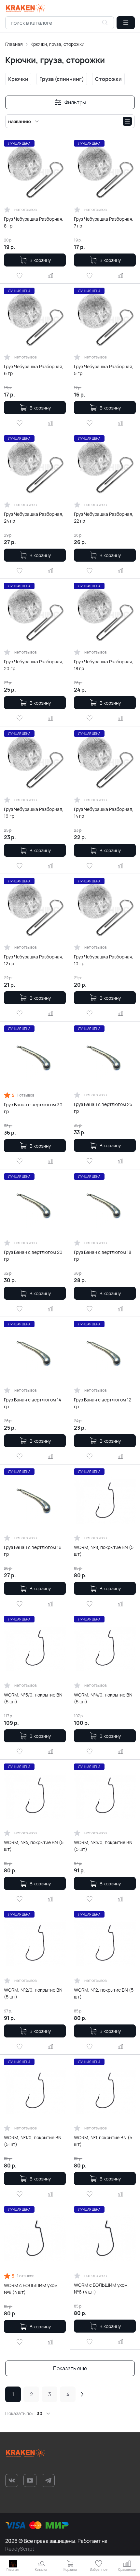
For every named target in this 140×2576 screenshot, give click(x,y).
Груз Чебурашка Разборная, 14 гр (104, 813)
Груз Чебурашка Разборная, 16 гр (34, 813)
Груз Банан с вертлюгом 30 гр (33, 1108)
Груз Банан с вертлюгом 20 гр (33, 1255)
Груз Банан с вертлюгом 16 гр (33, 1551)
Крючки (18, 79)
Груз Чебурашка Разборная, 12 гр (34, 960)
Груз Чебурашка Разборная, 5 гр (104, 370)
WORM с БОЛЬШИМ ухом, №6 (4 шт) (101, 2288)
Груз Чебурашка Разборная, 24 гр (34, 517)
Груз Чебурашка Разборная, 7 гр (104, 222)
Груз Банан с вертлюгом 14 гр (33, 1403)
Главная (14, 44)
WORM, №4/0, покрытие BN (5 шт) (103, 1698)
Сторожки (108, 79)
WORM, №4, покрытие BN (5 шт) (34, 1846)
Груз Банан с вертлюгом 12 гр (103, 1403)
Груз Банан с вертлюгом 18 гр (103, 1255)
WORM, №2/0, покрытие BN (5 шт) (33, 1993)
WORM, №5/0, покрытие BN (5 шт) (33, 1698)
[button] (126, 23)
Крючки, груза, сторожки (57, 44)
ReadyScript (20, 2549)
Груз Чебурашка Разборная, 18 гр (104, 665)
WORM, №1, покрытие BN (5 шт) (103, 2141)
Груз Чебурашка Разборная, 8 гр (34, 222)
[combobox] (60, 23)
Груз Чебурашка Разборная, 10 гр (104, 960)
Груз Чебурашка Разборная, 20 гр (34, 665)
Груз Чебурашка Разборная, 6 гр (34, 370)
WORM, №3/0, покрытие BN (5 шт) (103, 1846)
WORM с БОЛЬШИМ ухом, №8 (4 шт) (31, 2289)
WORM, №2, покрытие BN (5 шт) (104, 1993)
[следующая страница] (82, 2394)
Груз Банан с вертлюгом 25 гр (103, 1108)
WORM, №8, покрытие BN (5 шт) (104, 1551)
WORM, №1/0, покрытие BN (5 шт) (33, 2141)
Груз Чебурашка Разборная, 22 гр (104, 517)
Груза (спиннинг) (62, 79)
